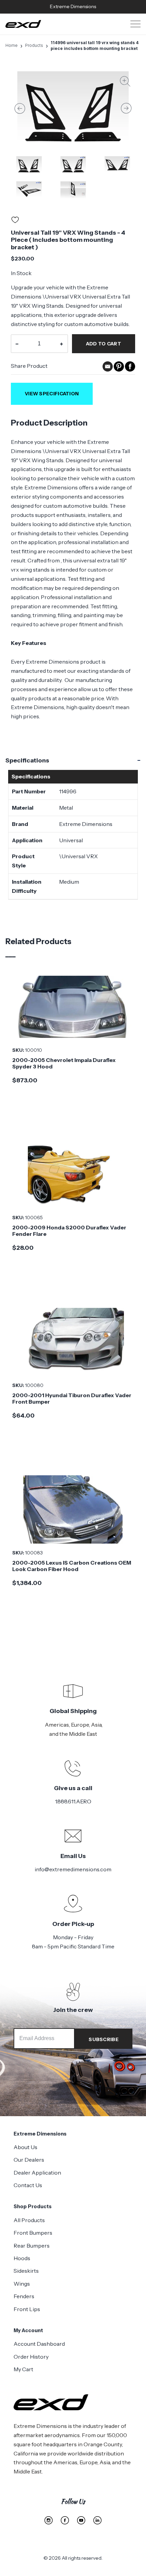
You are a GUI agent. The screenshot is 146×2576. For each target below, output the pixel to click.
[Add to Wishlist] (15, 221)
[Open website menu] (135, 24)
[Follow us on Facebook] (65, 2520)
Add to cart (104, 344)
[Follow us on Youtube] (81, 2520)
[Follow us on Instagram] (49, 2520)
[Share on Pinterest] (119, 370)
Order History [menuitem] (31, 2357)
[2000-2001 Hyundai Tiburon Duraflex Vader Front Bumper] (73, 1342)
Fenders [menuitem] (24, 2296)
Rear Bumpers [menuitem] (32, 2246)
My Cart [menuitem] (23, 2369)
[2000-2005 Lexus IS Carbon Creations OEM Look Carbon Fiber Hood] (73, 1509)
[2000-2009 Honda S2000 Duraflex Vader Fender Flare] (73, 1174)
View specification (52, 394)
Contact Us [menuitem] (28, 2185)
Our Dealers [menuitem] (29, 2160)
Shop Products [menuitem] (33, 2206)
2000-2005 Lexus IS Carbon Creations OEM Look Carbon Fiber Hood (72, 1566)
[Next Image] (126, 108)
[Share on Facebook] (130, 370)
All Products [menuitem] (29, 2220)
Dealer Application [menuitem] (37, 2173)
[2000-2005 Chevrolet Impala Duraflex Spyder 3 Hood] (73, 1007)
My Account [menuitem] (28, 2330)
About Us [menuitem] (25, 2147)
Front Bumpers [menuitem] (33, 2233)
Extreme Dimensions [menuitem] (40, 2134)
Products (34, 45)
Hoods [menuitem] (22, 2258)
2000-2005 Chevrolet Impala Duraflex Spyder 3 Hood (64, 1063)
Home (12, 45)
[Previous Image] (20, 108)
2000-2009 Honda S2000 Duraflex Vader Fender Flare (69, 1231)
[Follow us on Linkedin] (97, 2520)
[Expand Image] (125, 83)
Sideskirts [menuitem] (26, 2271)
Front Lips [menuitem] (27, 2309)
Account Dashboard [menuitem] (39, 2344)
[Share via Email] (108, 370)
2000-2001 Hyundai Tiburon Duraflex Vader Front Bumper (72, 1398)
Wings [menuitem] (22, 2284)
